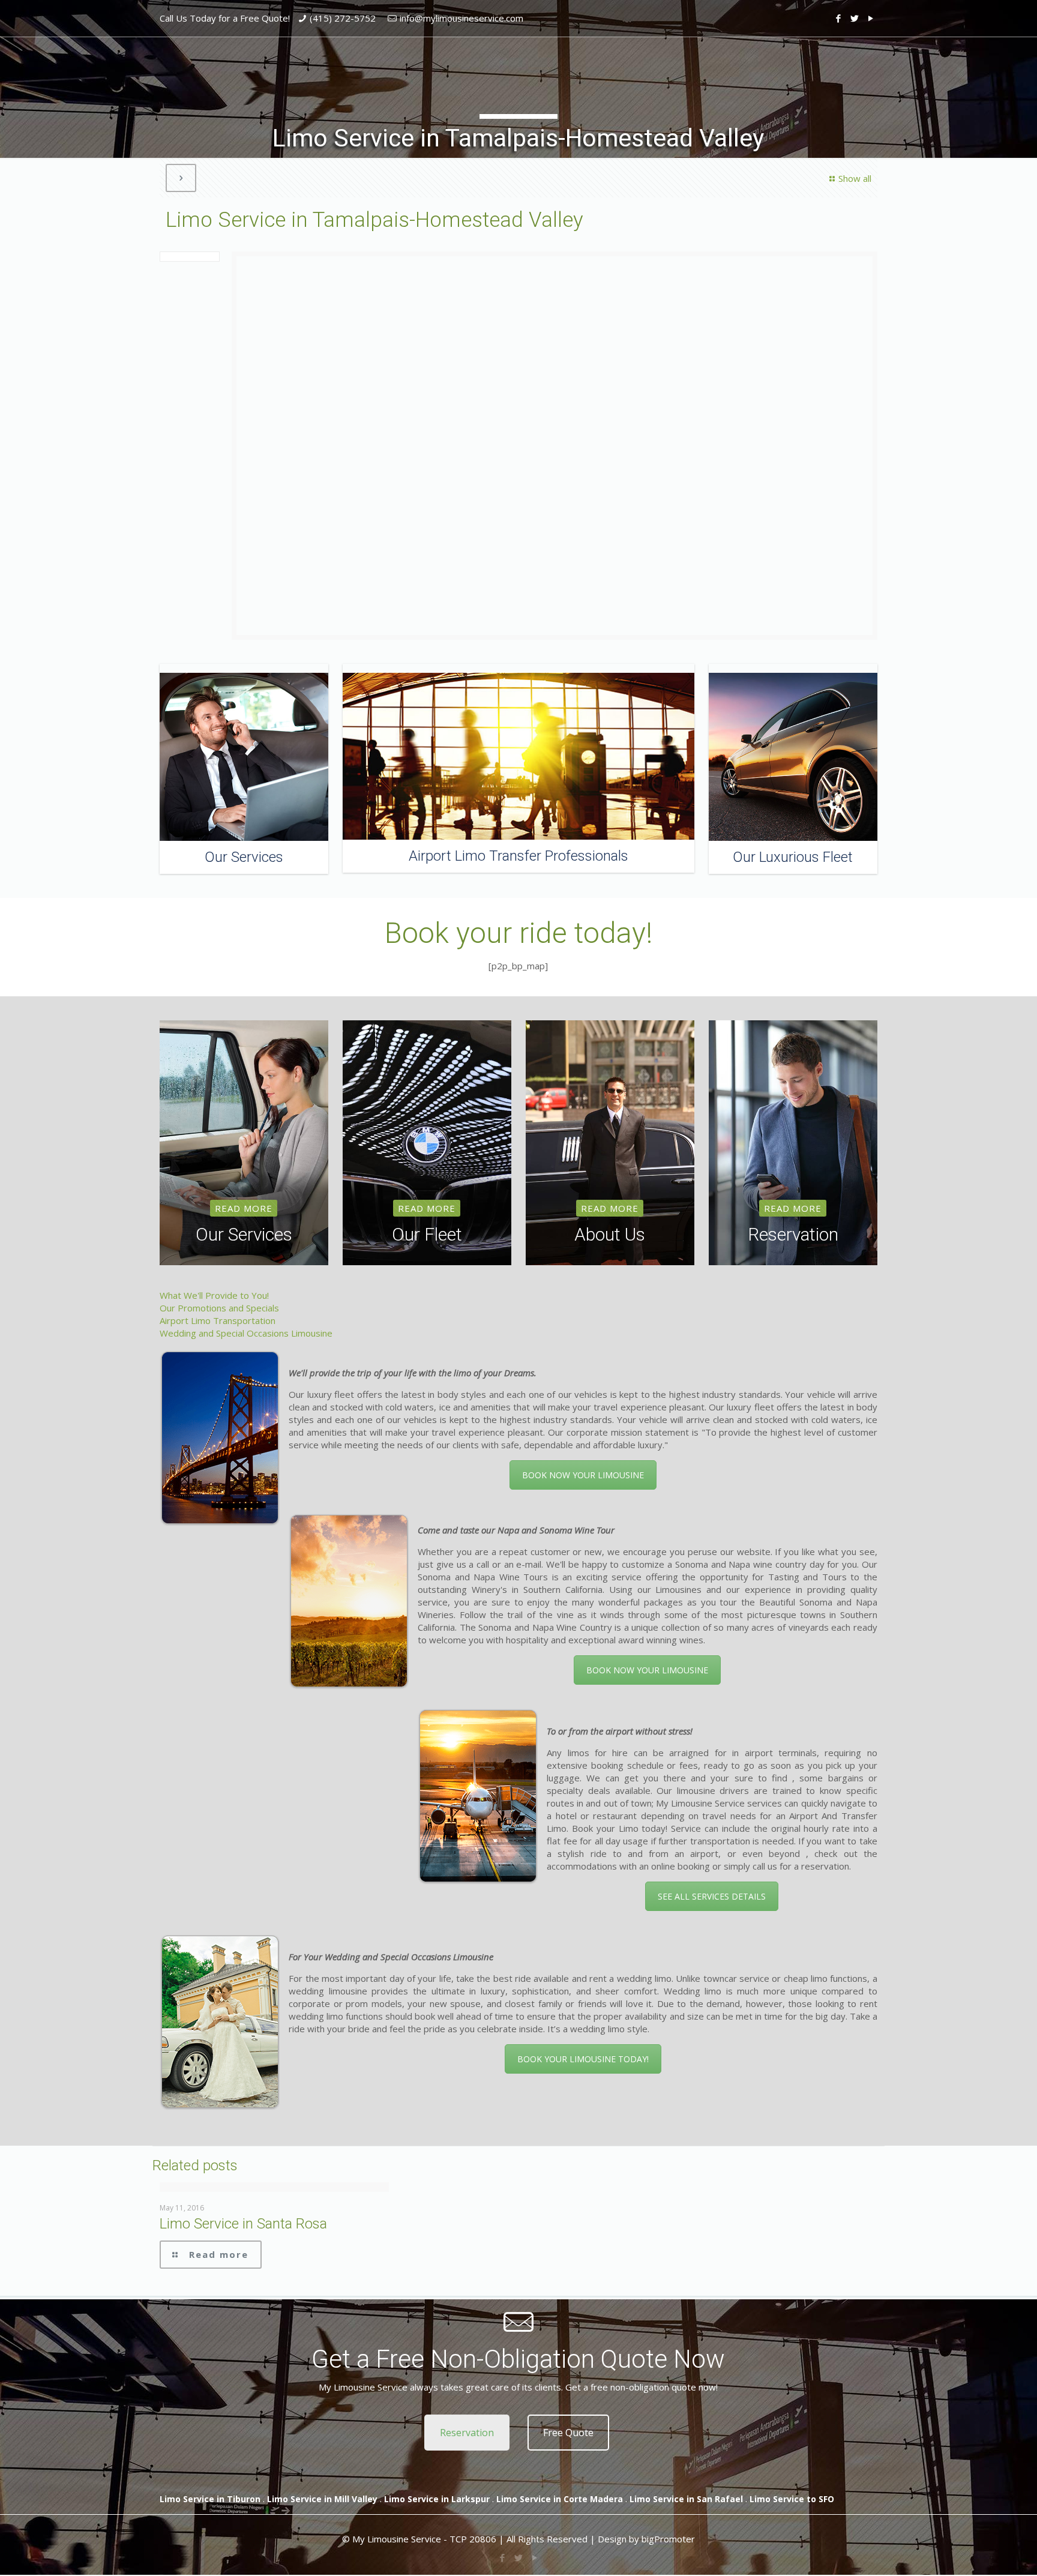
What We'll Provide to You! (214, 1295)
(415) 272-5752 (343, 18)
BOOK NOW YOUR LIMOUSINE (583, 1475)
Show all (855, 178)
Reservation (467, 2433)
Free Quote (568, 2433)
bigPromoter (668, 2539)
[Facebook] (839, 18)
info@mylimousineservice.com (461, 18)
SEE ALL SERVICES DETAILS (712, 1896)
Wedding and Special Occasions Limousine (246, 1333)
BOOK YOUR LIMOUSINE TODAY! (583, 2059)
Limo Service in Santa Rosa (243, 2224)
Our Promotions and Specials (219, 1308)
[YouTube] (871, 18)
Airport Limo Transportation (218, 1320)
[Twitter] (855, 18)
